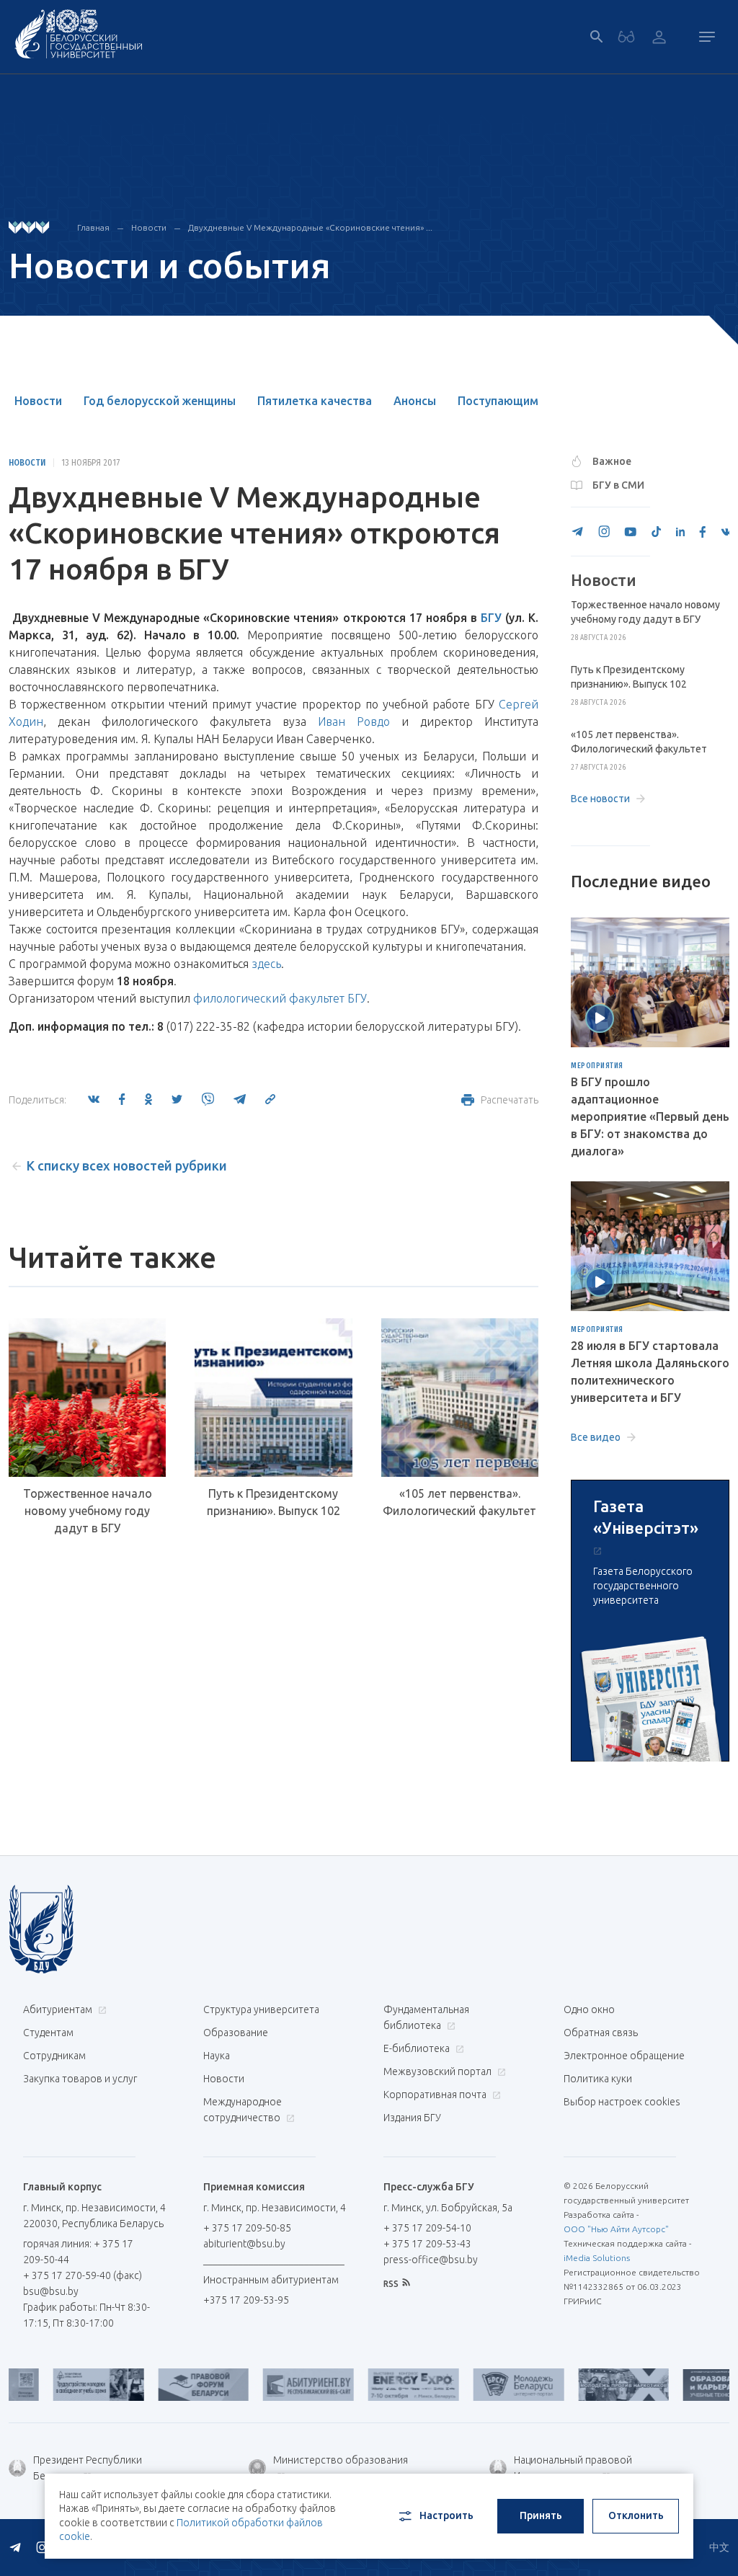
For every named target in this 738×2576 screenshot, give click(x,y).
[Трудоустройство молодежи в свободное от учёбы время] (71, 2385)
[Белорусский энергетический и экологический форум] (386, 2385)
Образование (236, 2033)
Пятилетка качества (315, 401)
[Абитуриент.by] (280, 2385)
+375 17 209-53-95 (246, 2300)
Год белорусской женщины (160, 401)
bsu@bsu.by (51, 2291)
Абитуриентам (59, 2009)
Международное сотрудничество (243, 2110)
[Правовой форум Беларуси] (176, 2385)
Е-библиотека (418, 2048)
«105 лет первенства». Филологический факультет (459, 1502)
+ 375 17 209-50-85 (247, 2228)
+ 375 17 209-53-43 (427, 2244)
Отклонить (636, 2515)
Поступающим (498, 401)
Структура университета (261, 2009)
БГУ (491, 618)
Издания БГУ (412, 2118)
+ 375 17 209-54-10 (427, 2228)
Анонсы (415, 401)
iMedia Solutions (597, 2258)
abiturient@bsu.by (244, 2244)
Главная (93, 227)
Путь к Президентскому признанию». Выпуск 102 (274, 1502)
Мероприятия (597, 1066)
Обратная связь (601, 2033)
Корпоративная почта (436, 2095)
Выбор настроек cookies (622, 2102)
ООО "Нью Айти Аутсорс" (616, 2229)
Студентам (48, 2033)
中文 (719, 2547)
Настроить (446, 2515)
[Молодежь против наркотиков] (596, 2385)
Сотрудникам (54, 2056)
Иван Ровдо (354, 721)
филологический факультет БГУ (280, 998)
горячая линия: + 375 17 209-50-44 (78, 2252)
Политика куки (598, 2079)
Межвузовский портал (439, 2071)
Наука (217, 2056)
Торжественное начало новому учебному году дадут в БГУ (88, 1511)
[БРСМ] (491, 2385)
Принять (541, 2515)
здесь (266, 964)
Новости (149, 227)
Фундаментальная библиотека (426, 2017)
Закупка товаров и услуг (80, 2079)
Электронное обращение (624, 2056)
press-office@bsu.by (431, 2260)
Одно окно (589, 2009)
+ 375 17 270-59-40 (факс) (83, 2275)
